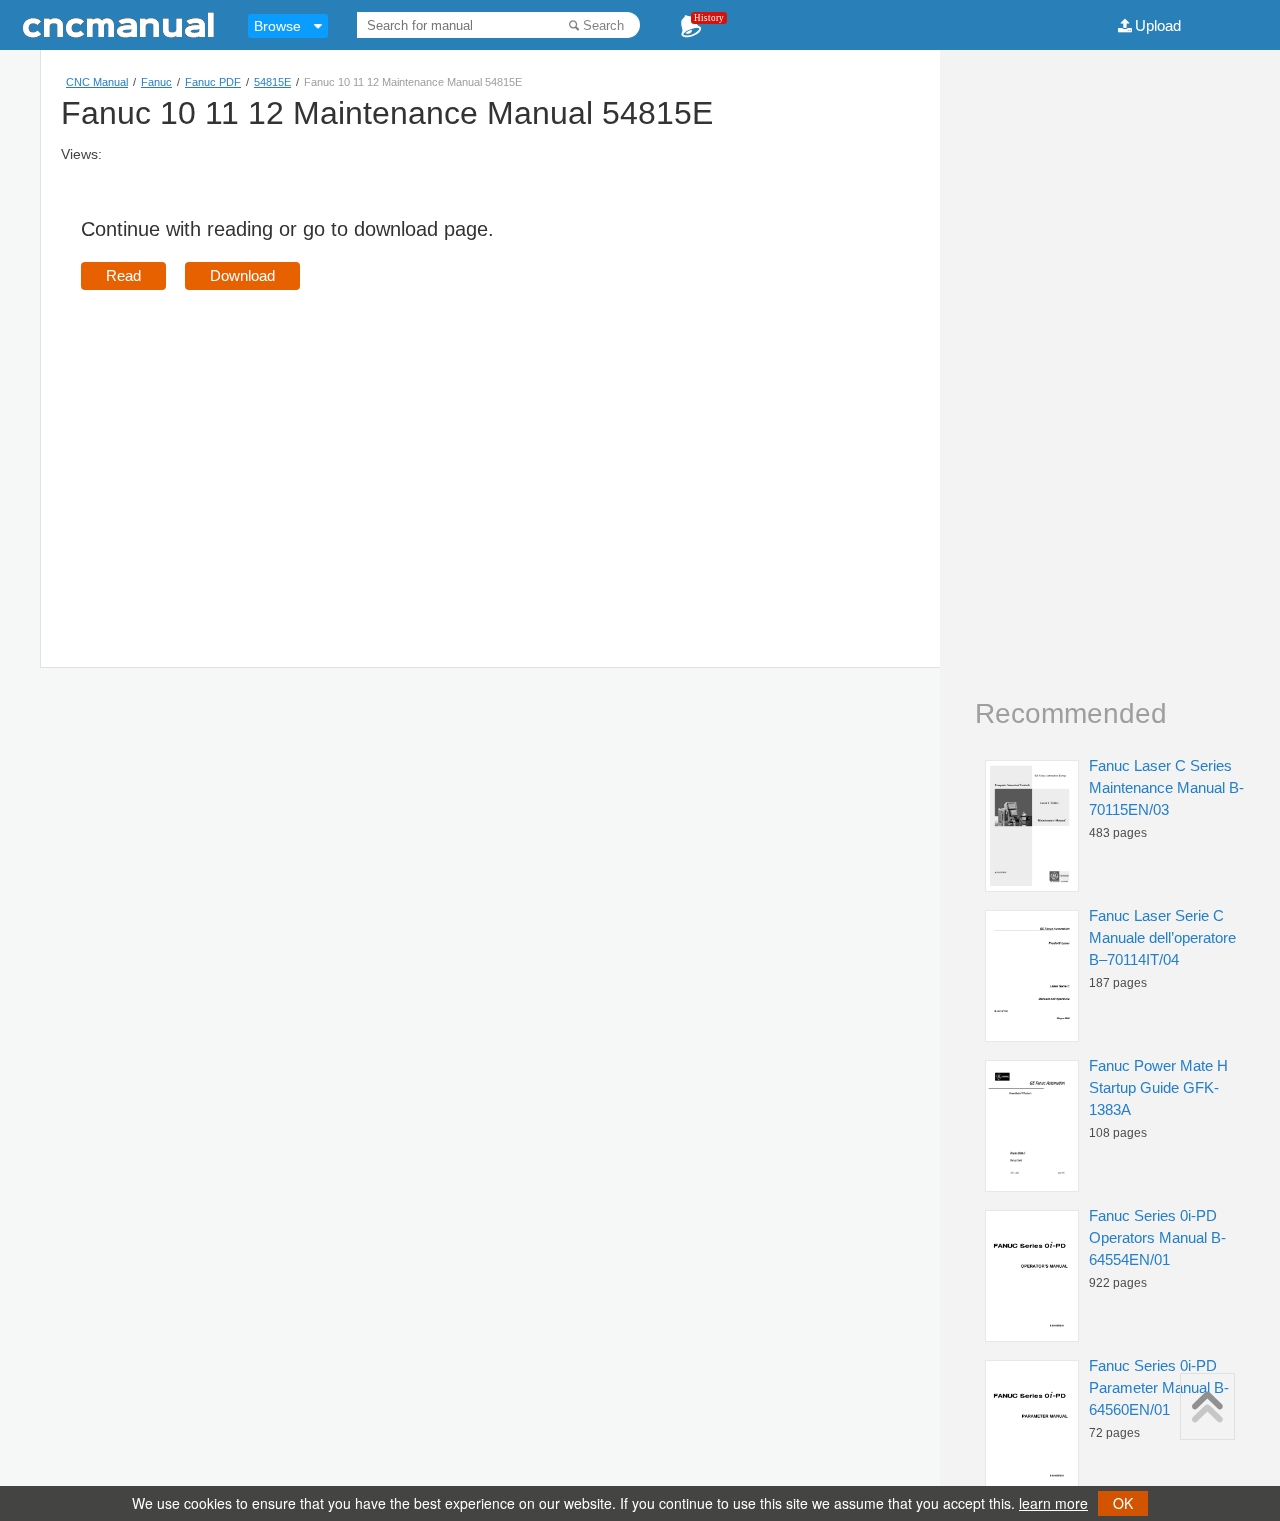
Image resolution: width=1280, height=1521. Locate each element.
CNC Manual (97, 82)
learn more (1053, 1503)
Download (242, 275)
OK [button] (1123, 1503)
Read (123, 275)
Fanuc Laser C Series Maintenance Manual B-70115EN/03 (1166, 787)
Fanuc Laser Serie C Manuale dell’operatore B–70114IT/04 (1162, 937)
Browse (277, 26)
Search (603, 25)
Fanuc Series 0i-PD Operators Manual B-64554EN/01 (1157, 1237)
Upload (1158, 25)
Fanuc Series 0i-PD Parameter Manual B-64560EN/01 (1159, 1387)
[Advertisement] (249, 450)
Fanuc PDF (213, 82)
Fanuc (156, 82)
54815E (272, 82)
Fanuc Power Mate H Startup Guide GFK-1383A (1158, 1087)
